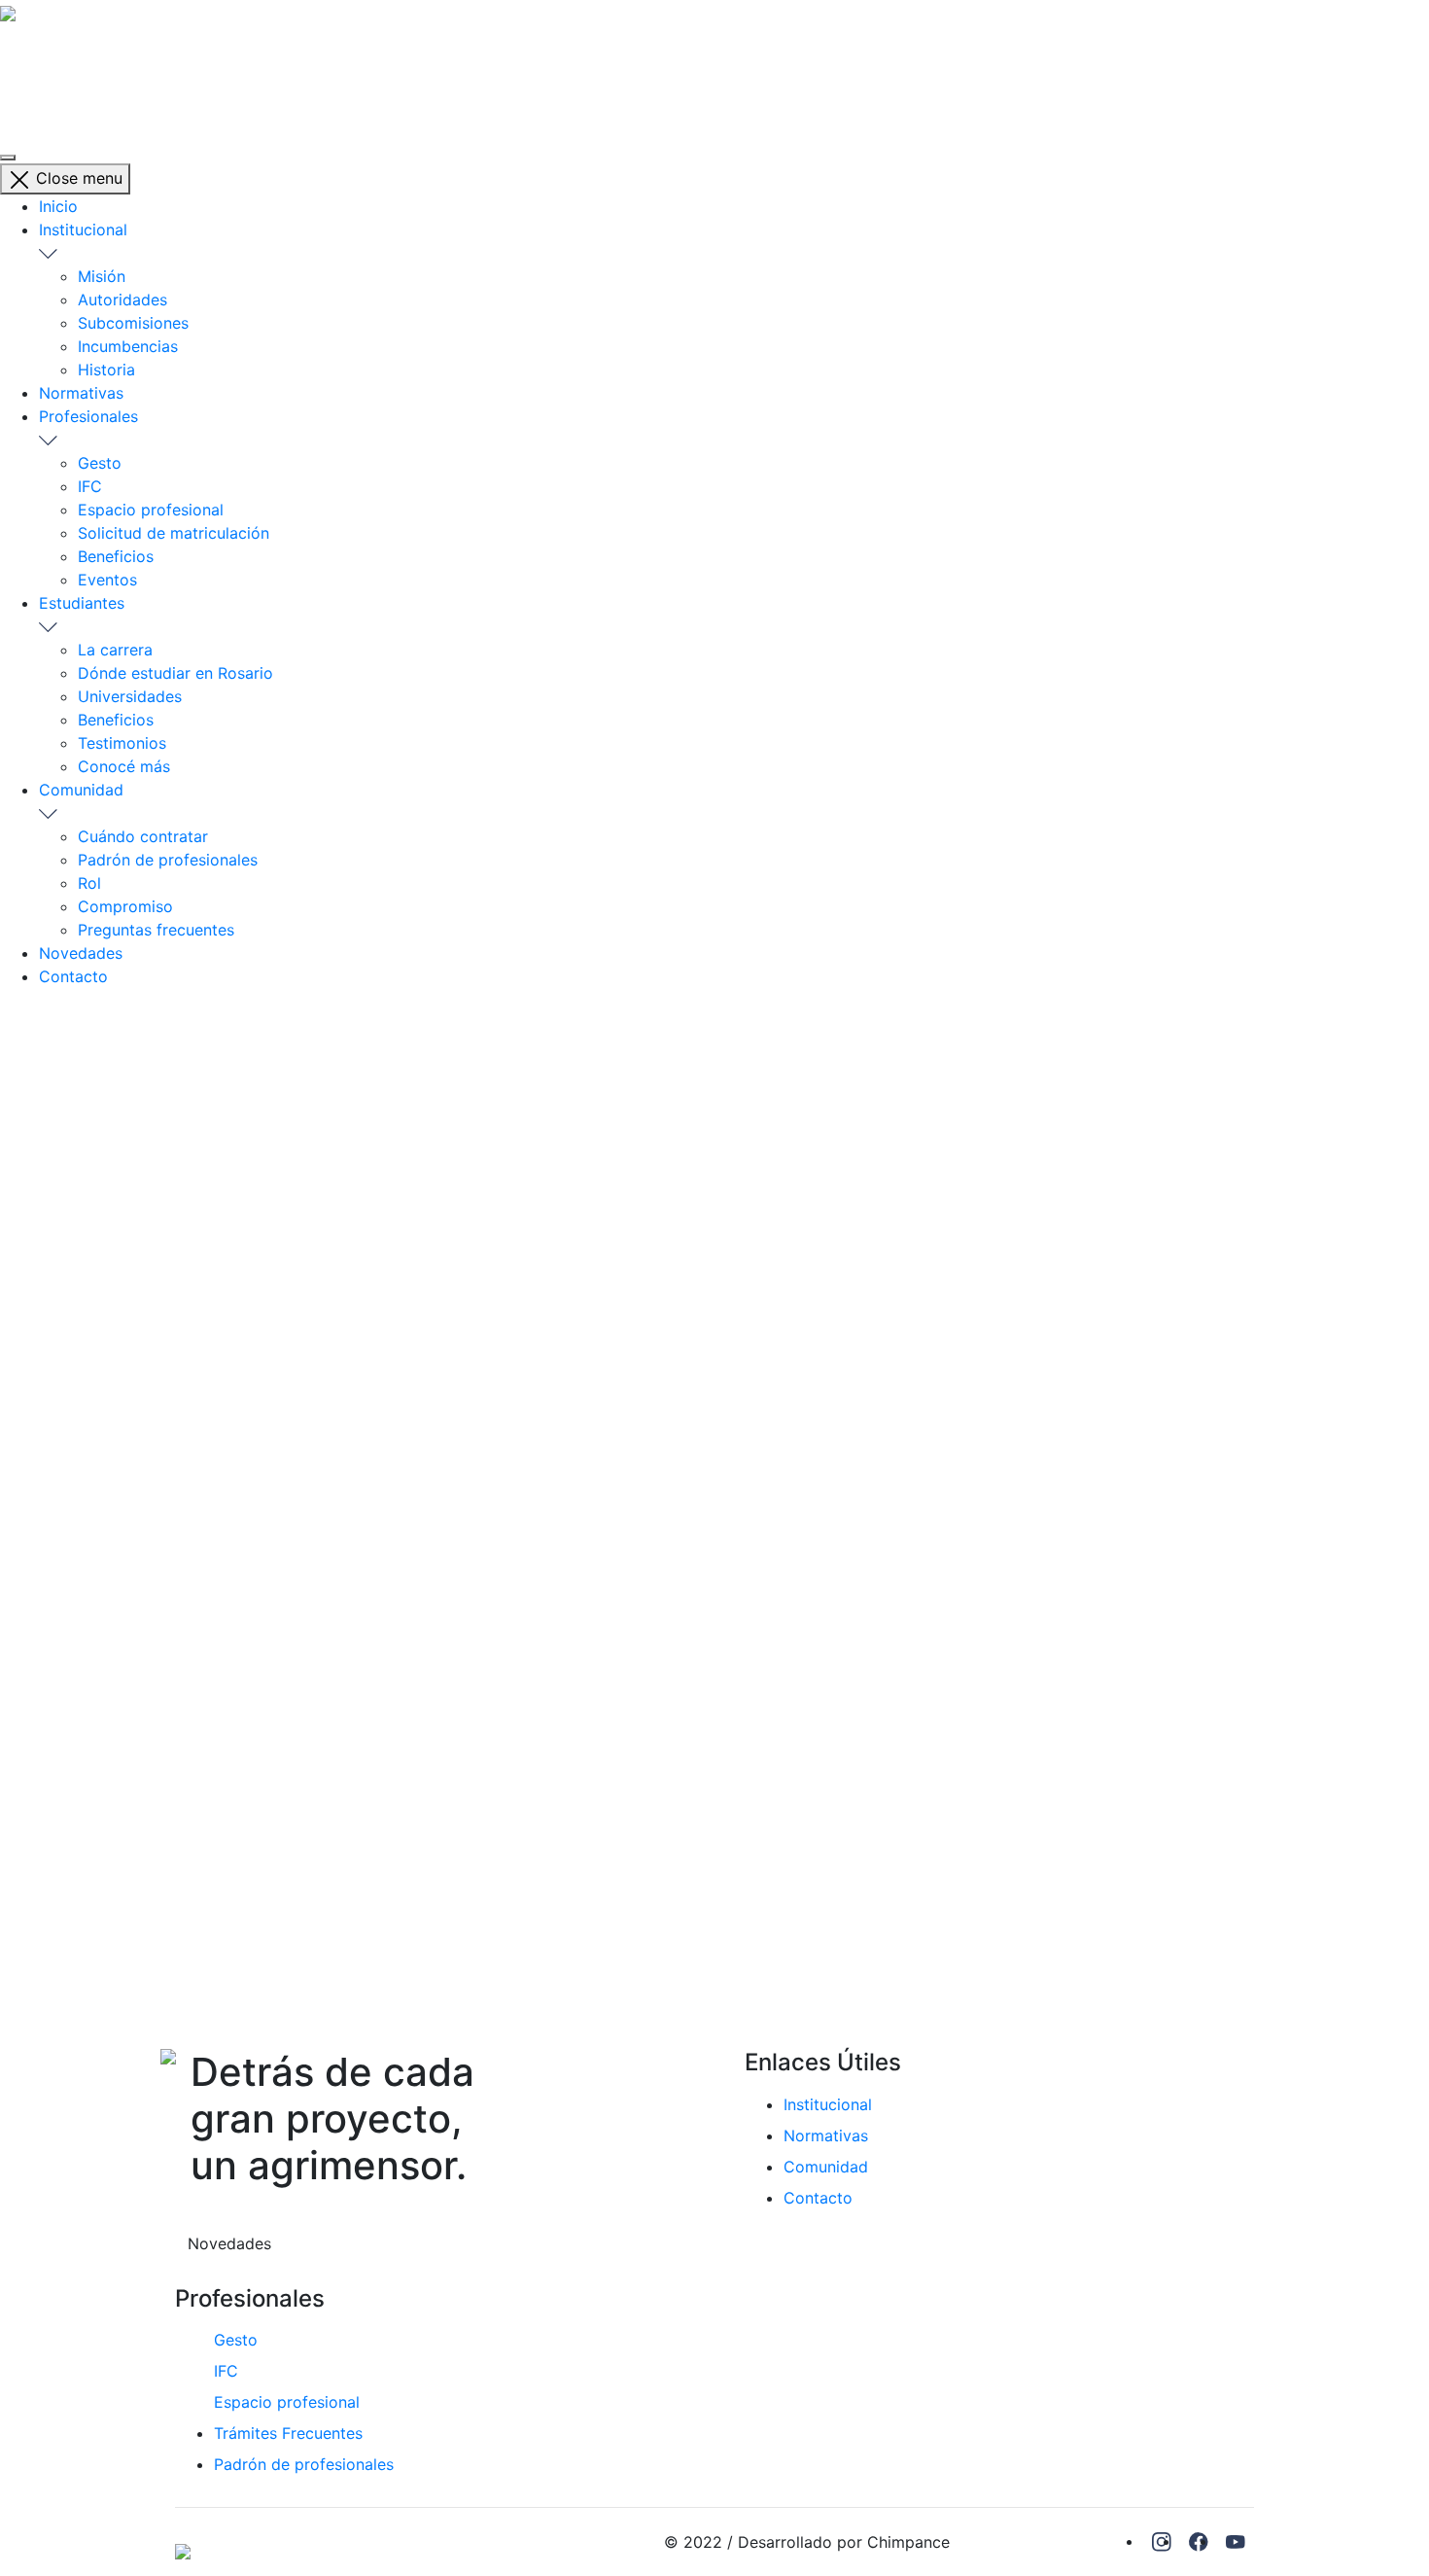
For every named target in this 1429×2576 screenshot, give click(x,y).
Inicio (58, 206)
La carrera (115, 650)
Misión (102, 276)
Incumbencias (128, 346)
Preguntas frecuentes (156, 930)
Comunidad (81, 790)
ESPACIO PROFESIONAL (88, 105)
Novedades (81, 953)
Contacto (73, 976)
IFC (12, 82)
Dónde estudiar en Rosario (175, 673)
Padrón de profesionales (168, 860)
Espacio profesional (151, 510)
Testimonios (122, 743)
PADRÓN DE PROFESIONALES (110, 35)
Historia (106, 370)
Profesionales (88, 416)
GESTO (26, 58)
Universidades (130, 696)
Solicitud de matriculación (174, 533)
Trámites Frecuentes (288, 2433)
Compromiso (125, 906)
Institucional (83, 229)
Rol (89, 883)
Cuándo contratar (143, 836)
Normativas (81, 393)
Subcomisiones (133, 323)
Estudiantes (82, 603)
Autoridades (122, 300)
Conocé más (124, 766)
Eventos (107, 580)
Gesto (100, 463)
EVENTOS (255, 1027)
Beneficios (116, 556)
